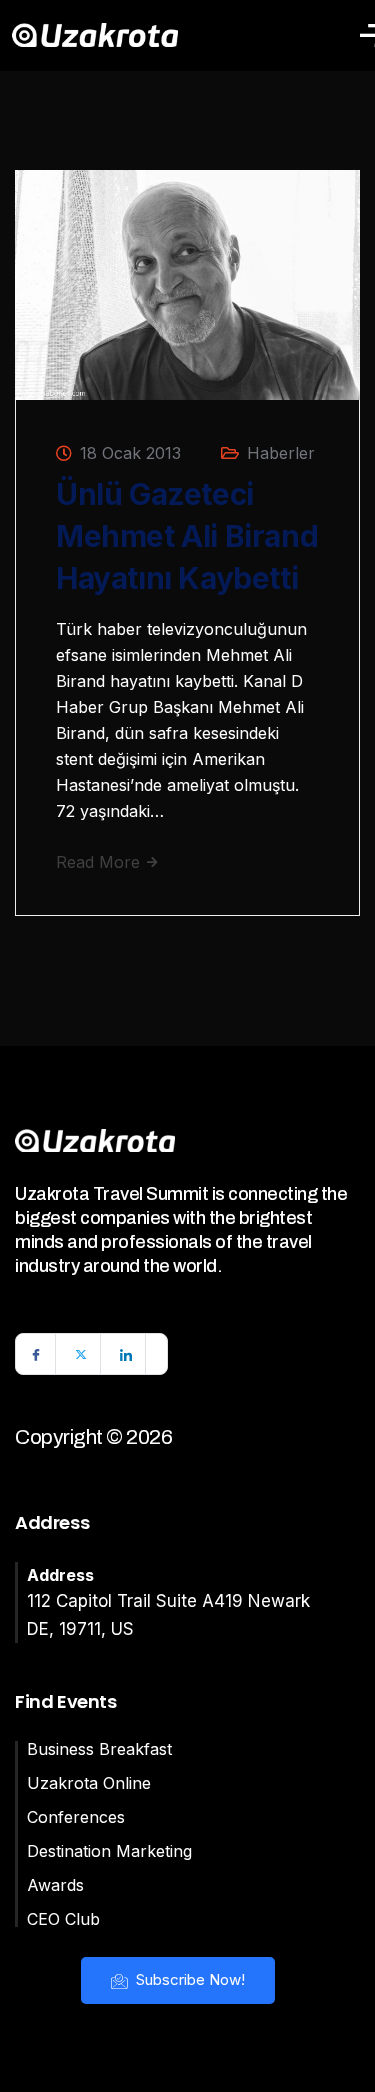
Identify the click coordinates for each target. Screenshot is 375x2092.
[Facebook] (36, 1354)
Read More (100, 862)
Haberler (281, 453)
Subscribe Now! (188, 1979)
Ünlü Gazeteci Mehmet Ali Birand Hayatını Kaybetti (187, 536)
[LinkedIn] (126, 1354)
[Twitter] (81, 1354)
